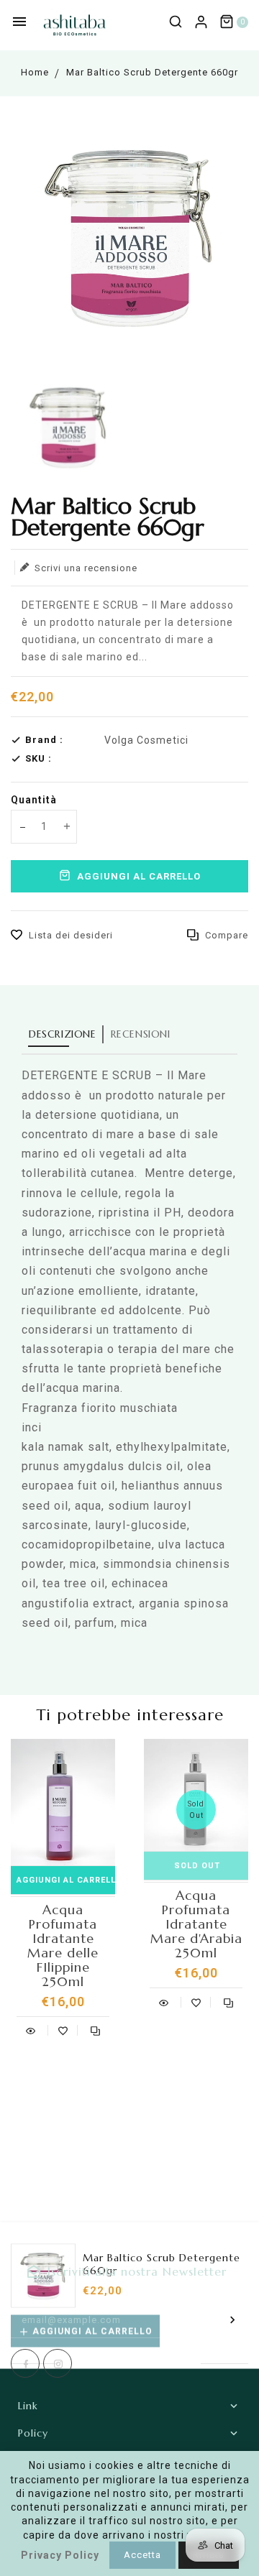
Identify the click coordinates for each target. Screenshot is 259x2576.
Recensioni (141, 1034)
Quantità (34, 800)
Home (35, 72)
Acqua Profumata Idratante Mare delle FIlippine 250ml (63, 1946)
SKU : (38, 758)
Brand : (44, 740)
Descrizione (63, 1034)
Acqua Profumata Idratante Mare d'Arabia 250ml (196, 1924)
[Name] (233, 2319)
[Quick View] (31, 2029)
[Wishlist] (63, 2029)
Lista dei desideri (71, 935)
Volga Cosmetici (146, 740)
